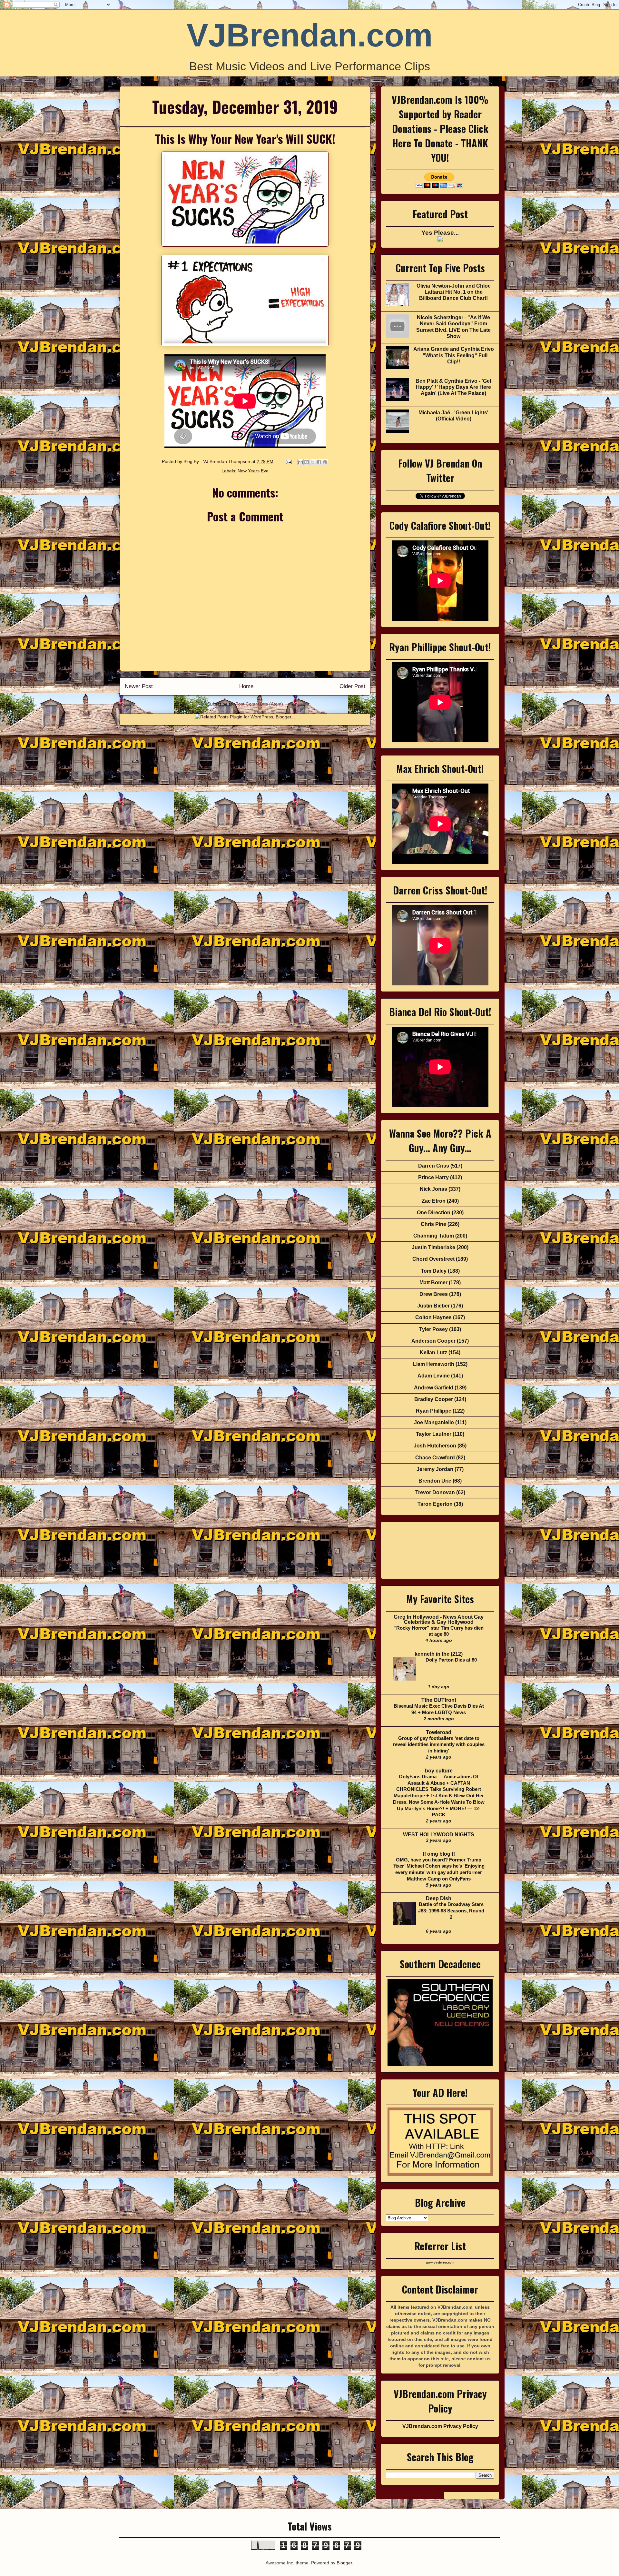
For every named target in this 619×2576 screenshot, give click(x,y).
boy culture (439, 1771)
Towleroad (439, 1732)
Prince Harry (433, 1177)
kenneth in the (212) (439, 1654)
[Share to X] (313, 462)
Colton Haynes (433, 1317)
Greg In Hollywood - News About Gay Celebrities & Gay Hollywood (439, 1619)
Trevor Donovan (435, 1492)
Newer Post (139, 686)
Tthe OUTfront (439, 1700)
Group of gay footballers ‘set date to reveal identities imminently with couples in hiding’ (439, 1745)
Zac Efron (434, 1201)
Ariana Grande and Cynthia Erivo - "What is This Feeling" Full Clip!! (454, 355)
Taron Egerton (435, 1504)
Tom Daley (434, 1271)
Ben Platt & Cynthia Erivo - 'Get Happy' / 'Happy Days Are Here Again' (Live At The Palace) (453, 387)
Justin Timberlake (433, 1247)
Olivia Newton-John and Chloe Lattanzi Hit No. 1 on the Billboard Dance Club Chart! (454, 292)
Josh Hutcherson (435, 1446)
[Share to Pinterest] (325, 462)
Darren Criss (434, 1166)
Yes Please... (440, 233)
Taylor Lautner (434, 1434)
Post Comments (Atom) (259, 704)
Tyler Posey (433, 1329)
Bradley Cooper (434, 1399)
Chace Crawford (435, 1458)
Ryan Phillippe (434, 1411)
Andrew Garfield (434, 1388)
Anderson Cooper (433, 1341)
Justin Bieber (433, 1306)
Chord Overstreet (433, 1259)
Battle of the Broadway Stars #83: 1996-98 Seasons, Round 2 (451, 1911)
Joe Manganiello (434, 1422)
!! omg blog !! (439, 1854)
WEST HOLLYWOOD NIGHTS (439, 1835)
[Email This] (300, 462)
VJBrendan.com (310, 35)
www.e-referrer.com (440, 2263)
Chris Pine (433, 1224)
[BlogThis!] (307, 462)
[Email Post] (288, 461)
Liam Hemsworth (434, 1364)
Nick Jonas (433, 1189)
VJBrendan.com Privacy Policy (440, 2426)
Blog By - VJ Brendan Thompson (217, 461)
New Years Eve (253, 471)
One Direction (434, 1213)
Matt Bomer (433, 1283)
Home (246, 686)
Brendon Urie (435, 1481)
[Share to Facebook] (319, 462)
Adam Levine (434, 1376)
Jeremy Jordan (435, 1469)
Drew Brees (434, 1294)
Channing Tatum (434, 1236)
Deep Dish (439, 1898)
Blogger (344, 2563)
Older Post (352, 686)
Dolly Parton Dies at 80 (451, 1660)
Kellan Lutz (433, 1352)
